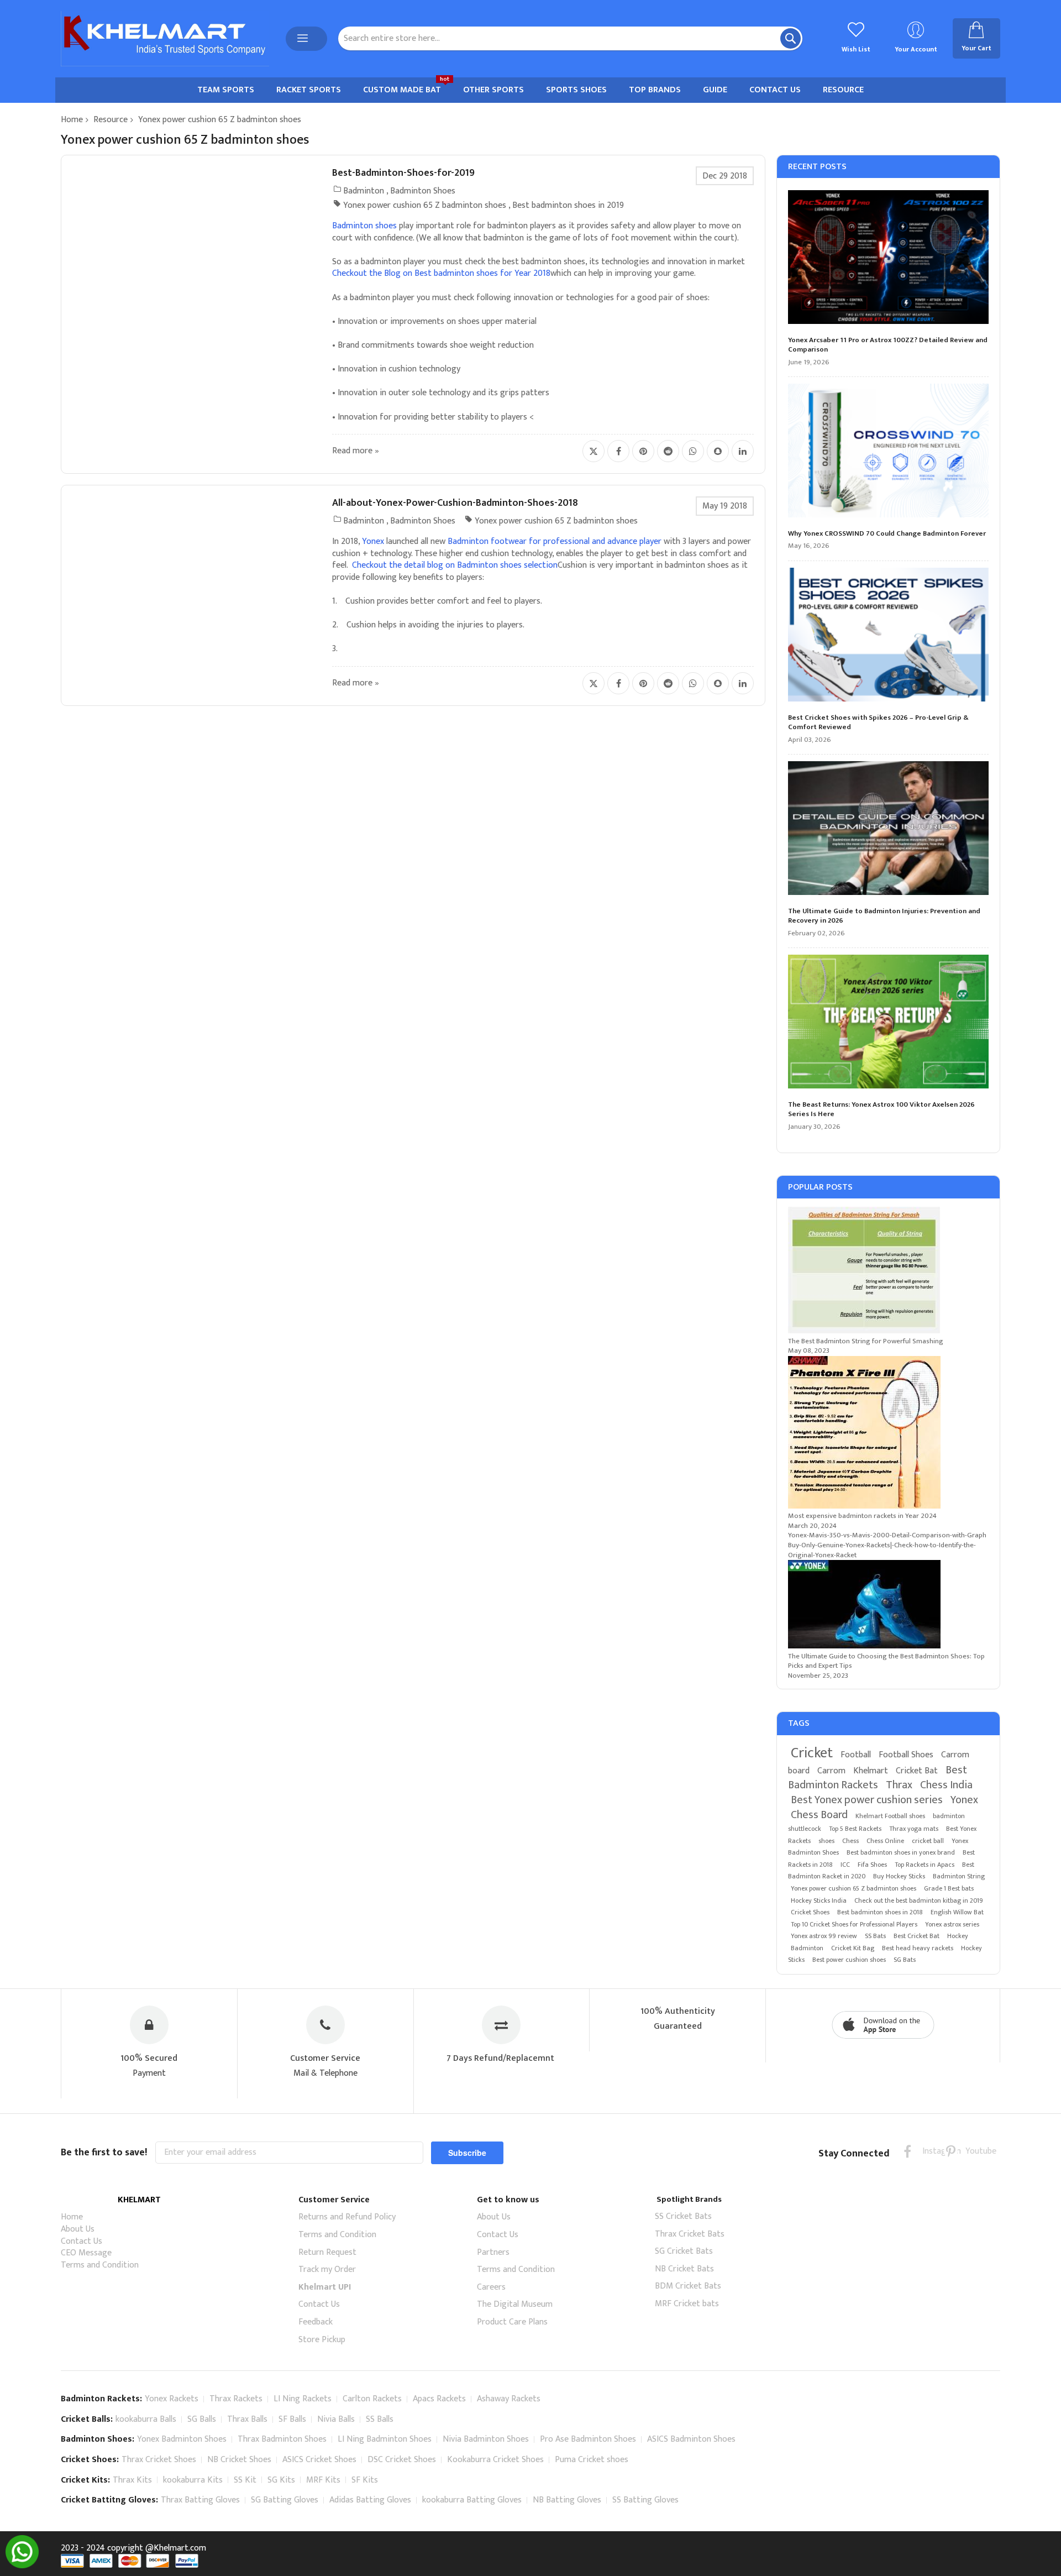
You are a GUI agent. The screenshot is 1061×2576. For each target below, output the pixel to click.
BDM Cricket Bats (688, 2286)
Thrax (899, 1785)
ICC (845, 1865)
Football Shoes (906, 1755)
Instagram (929, 2151)
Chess (850, 1841)
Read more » (356, 451)
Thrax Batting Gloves (200, 2500)
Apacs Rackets (439, 2399)
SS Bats (875, 1936)
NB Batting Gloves (567, 2500)
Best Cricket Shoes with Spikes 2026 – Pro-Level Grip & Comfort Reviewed (878, 723)
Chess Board (819, 1815)
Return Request (327, 2252)
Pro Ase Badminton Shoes (588, 2439)
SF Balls (292, 2419)
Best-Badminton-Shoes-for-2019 (403, 173)
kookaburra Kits (193, 2480)
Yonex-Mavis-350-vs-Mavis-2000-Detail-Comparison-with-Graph (887, 1535)
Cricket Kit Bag (853, 1948)
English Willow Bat (957, 1912)
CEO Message (86, 2253)
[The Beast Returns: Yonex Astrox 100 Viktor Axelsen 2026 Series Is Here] (888, 1023)
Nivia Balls (336, 2419)
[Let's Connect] (22, 2566)
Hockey (958, 1936)
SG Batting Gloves (285, 2500)
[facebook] (908, 2151)
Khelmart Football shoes (890, 1816)
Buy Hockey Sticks (899, 1876)
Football (856, 1755)
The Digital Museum (515, 2304)
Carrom (831, 1771)
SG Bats (905, 1960)
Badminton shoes (364, 226)
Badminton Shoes (423, 191)
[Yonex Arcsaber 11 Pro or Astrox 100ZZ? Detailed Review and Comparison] (888, 259)
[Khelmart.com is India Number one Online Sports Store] (165, 39)
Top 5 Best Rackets (855, 1829)
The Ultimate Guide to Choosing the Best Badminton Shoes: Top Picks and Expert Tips (886, 1661)
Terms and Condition (100, 2265)
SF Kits (365, 2480)
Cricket (812, 1753)
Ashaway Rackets (509, 2399)
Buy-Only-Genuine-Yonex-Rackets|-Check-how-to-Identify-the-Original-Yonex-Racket (882, 1550)
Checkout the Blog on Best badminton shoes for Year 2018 (441, 273)
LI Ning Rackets (303, 2399)
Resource (111, 120)
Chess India (946, 1785)
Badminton (364, 191)
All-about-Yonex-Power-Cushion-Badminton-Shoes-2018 (455, 503)
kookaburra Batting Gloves (472, 2500)
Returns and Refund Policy (347, 2217)
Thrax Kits (132, 2480)
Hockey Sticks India (819, 1900)
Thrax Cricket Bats (690, 2234)
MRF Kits (323, 2480)
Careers (491, 2287)
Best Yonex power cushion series (867, 1800)
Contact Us (82, 2241)
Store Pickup (322, 2340)
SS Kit (245, 2480)
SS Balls (380, 2419)
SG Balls (202, 2419)
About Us (78, 2229)
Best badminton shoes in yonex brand (901, 1852)
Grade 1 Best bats (949, 1888)
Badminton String (959, 1876)
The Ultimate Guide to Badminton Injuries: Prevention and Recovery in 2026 (884, 916)
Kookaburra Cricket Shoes (495, 2460)
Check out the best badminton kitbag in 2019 (919, 1900)
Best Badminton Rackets (878, 1777)
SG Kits (281, 2480)
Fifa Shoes (872, 1865)
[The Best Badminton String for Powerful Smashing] (864, 1331)
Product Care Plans (512, 2322)
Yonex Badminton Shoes (182, 2439)
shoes (826, 1841)
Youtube (972, 2151)
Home (72, 120)
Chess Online (885, 1841)
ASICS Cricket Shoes (319, 2460)
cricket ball (928, 1841)
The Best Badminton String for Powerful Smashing (866, 1341)
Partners (493, 2252)
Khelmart (871, 1771)
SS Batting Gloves (645, 2500)
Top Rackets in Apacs (925, 1865)
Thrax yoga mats (914, 1829)
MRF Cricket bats (687, 2304)
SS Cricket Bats (683, 2216)
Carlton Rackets (372, 2399)
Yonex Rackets (172, 2399)
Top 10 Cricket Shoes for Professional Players (854, 1924)
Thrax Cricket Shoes (159, 2460)
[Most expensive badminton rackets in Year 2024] (864, 1506)
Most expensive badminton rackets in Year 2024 (862, 1516)
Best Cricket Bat (916, 1936)
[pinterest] (951, 2151)
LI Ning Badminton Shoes (385, 2439)
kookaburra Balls (146, 2419)
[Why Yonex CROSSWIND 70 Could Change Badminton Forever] (888, 452)
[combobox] (570, 38)
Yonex (964, 1800)
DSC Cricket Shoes (402, 2460)
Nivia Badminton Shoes (486, 2439)
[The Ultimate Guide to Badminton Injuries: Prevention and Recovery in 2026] (888, 830)
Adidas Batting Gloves (370, 2500)
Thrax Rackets (236, 2399)
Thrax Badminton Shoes (282, 2439)
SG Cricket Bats (684, 2251)
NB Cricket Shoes (239, 2460)
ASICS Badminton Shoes (691, 2439)
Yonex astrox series (952, 1924)
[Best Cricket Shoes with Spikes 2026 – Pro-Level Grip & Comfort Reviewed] (888, 636)
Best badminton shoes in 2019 (568, 205)
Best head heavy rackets (918, 1948)
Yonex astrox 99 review (824, 1936)
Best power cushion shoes (849, 1960)
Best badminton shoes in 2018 (880, 1912)
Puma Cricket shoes (592, 2460)
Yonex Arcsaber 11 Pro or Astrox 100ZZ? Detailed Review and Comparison (888, 345)
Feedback (316, 2322)
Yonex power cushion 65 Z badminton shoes (425, 205)
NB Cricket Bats (684, 2269)
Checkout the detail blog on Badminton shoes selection (455, 565)
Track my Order (327, 2269)
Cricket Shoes (810, 1912)
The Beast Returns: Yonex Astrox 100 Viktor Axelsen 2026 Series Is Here (881, 1110)
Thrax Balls (247, 2419)
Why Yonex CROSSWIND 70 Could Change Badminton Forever (887, 534)
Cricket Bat (917, 1771)
